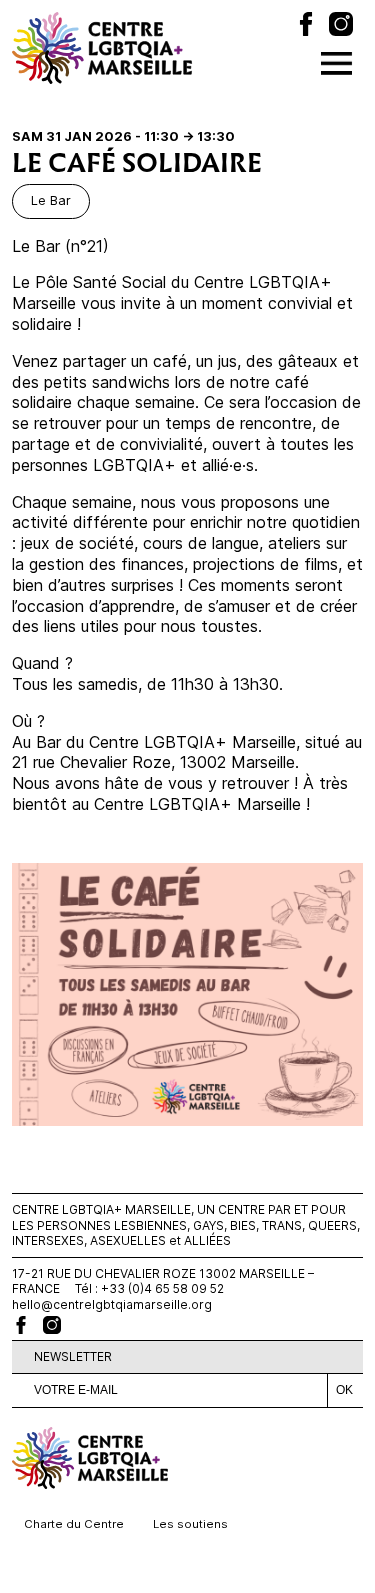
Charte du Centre (74, 1524)
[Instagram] (341, 26)
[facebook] (21, 1325)
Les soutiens (190, 1524)
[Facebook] (306, 26)
